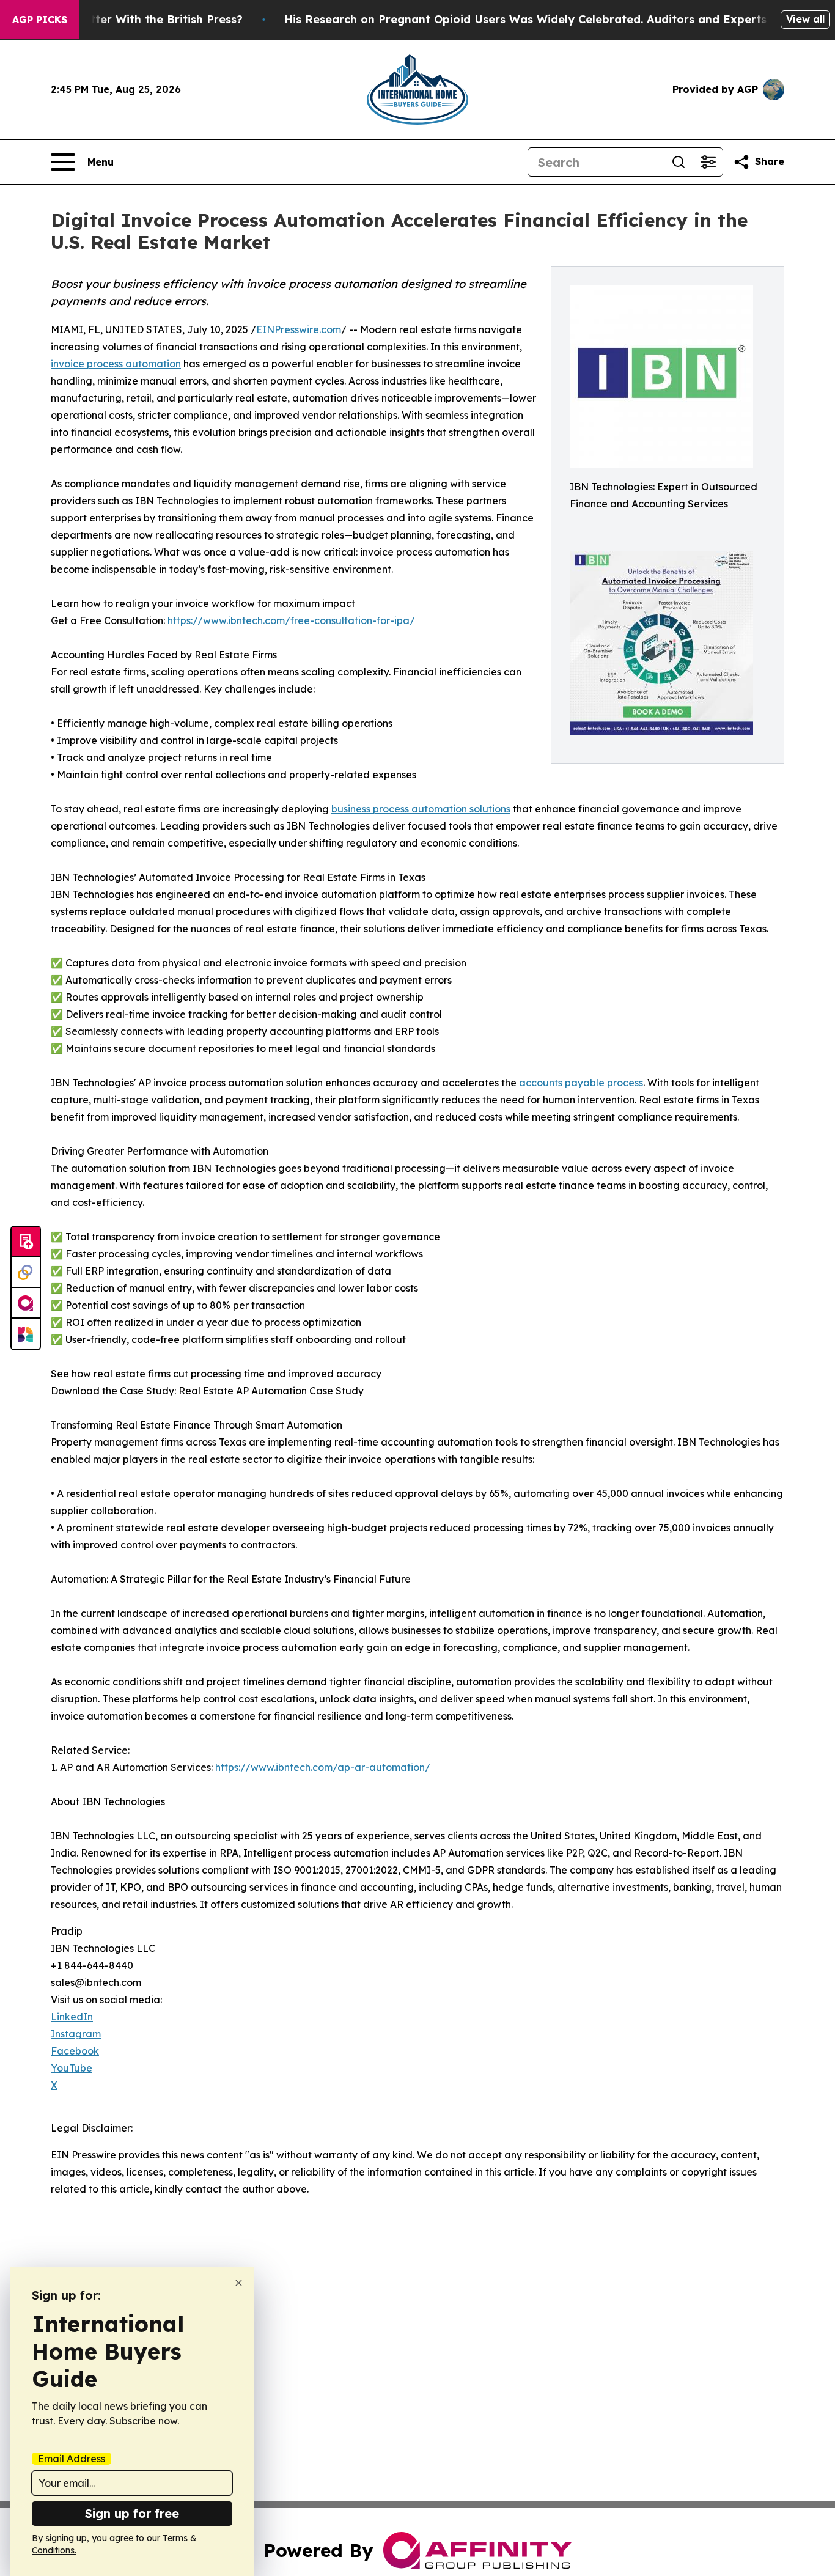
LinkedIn (72, 2017)
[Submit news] (26, 1242)
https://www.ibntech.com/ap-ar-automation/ (323, 1767)
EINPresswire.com (299, 329)
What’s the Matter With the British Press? (126, 19)
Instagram (76, 2034)
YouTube (72, 2068)
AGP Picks (40, 20)
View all (805, 19)
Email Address (72, 2459)
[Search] (679, 162)
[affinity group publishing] (26, 1303)
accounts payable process (581, 1083)
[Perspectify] (26, 1273)
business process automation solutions (421, 809)
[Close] (239, 2283)
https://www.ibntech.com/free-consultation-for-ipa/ (291, 620)
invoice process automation (116, 364)
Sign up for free (132, 2513)
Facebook (75, 2051)
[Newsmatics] (26, 1334)
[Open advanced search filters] (708, 162)
